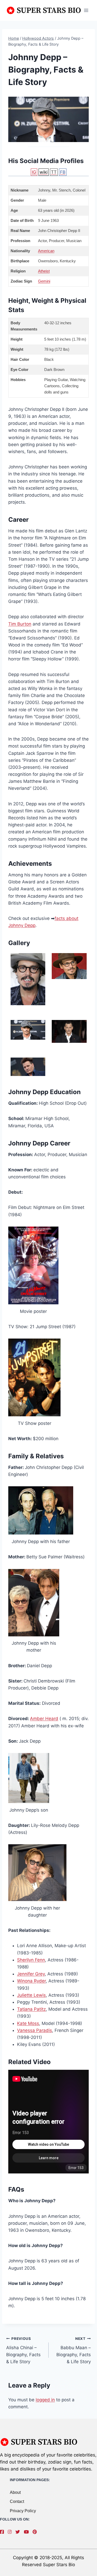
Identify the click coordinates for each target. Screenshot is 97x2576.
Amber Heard (44, 1719)
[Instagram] (11, 2532)
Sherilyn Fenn (31, 1960)
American (46, 251)
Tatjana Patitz (31, 2009)
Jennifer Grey (31, 1974)
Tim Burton (20, 624)
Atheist (44, 271)
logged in (45, 2400)
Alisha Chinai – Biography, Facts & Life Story (23, 2350)
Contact (17, 2501)
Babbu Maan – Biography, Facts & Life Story (74, 2350)
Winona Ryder (31, 1981)
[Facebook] (3, 2532)
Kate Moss (28, 2023)
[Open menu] (86, 10)
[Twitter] (19, 2532)
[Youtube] (28, 2532)
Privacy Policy (23, 2511)
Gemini (44, 281)
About (15, 2492)
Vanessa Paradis (35, 2030)
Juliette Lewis (31, 1995)
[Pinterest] (36, 2532)
